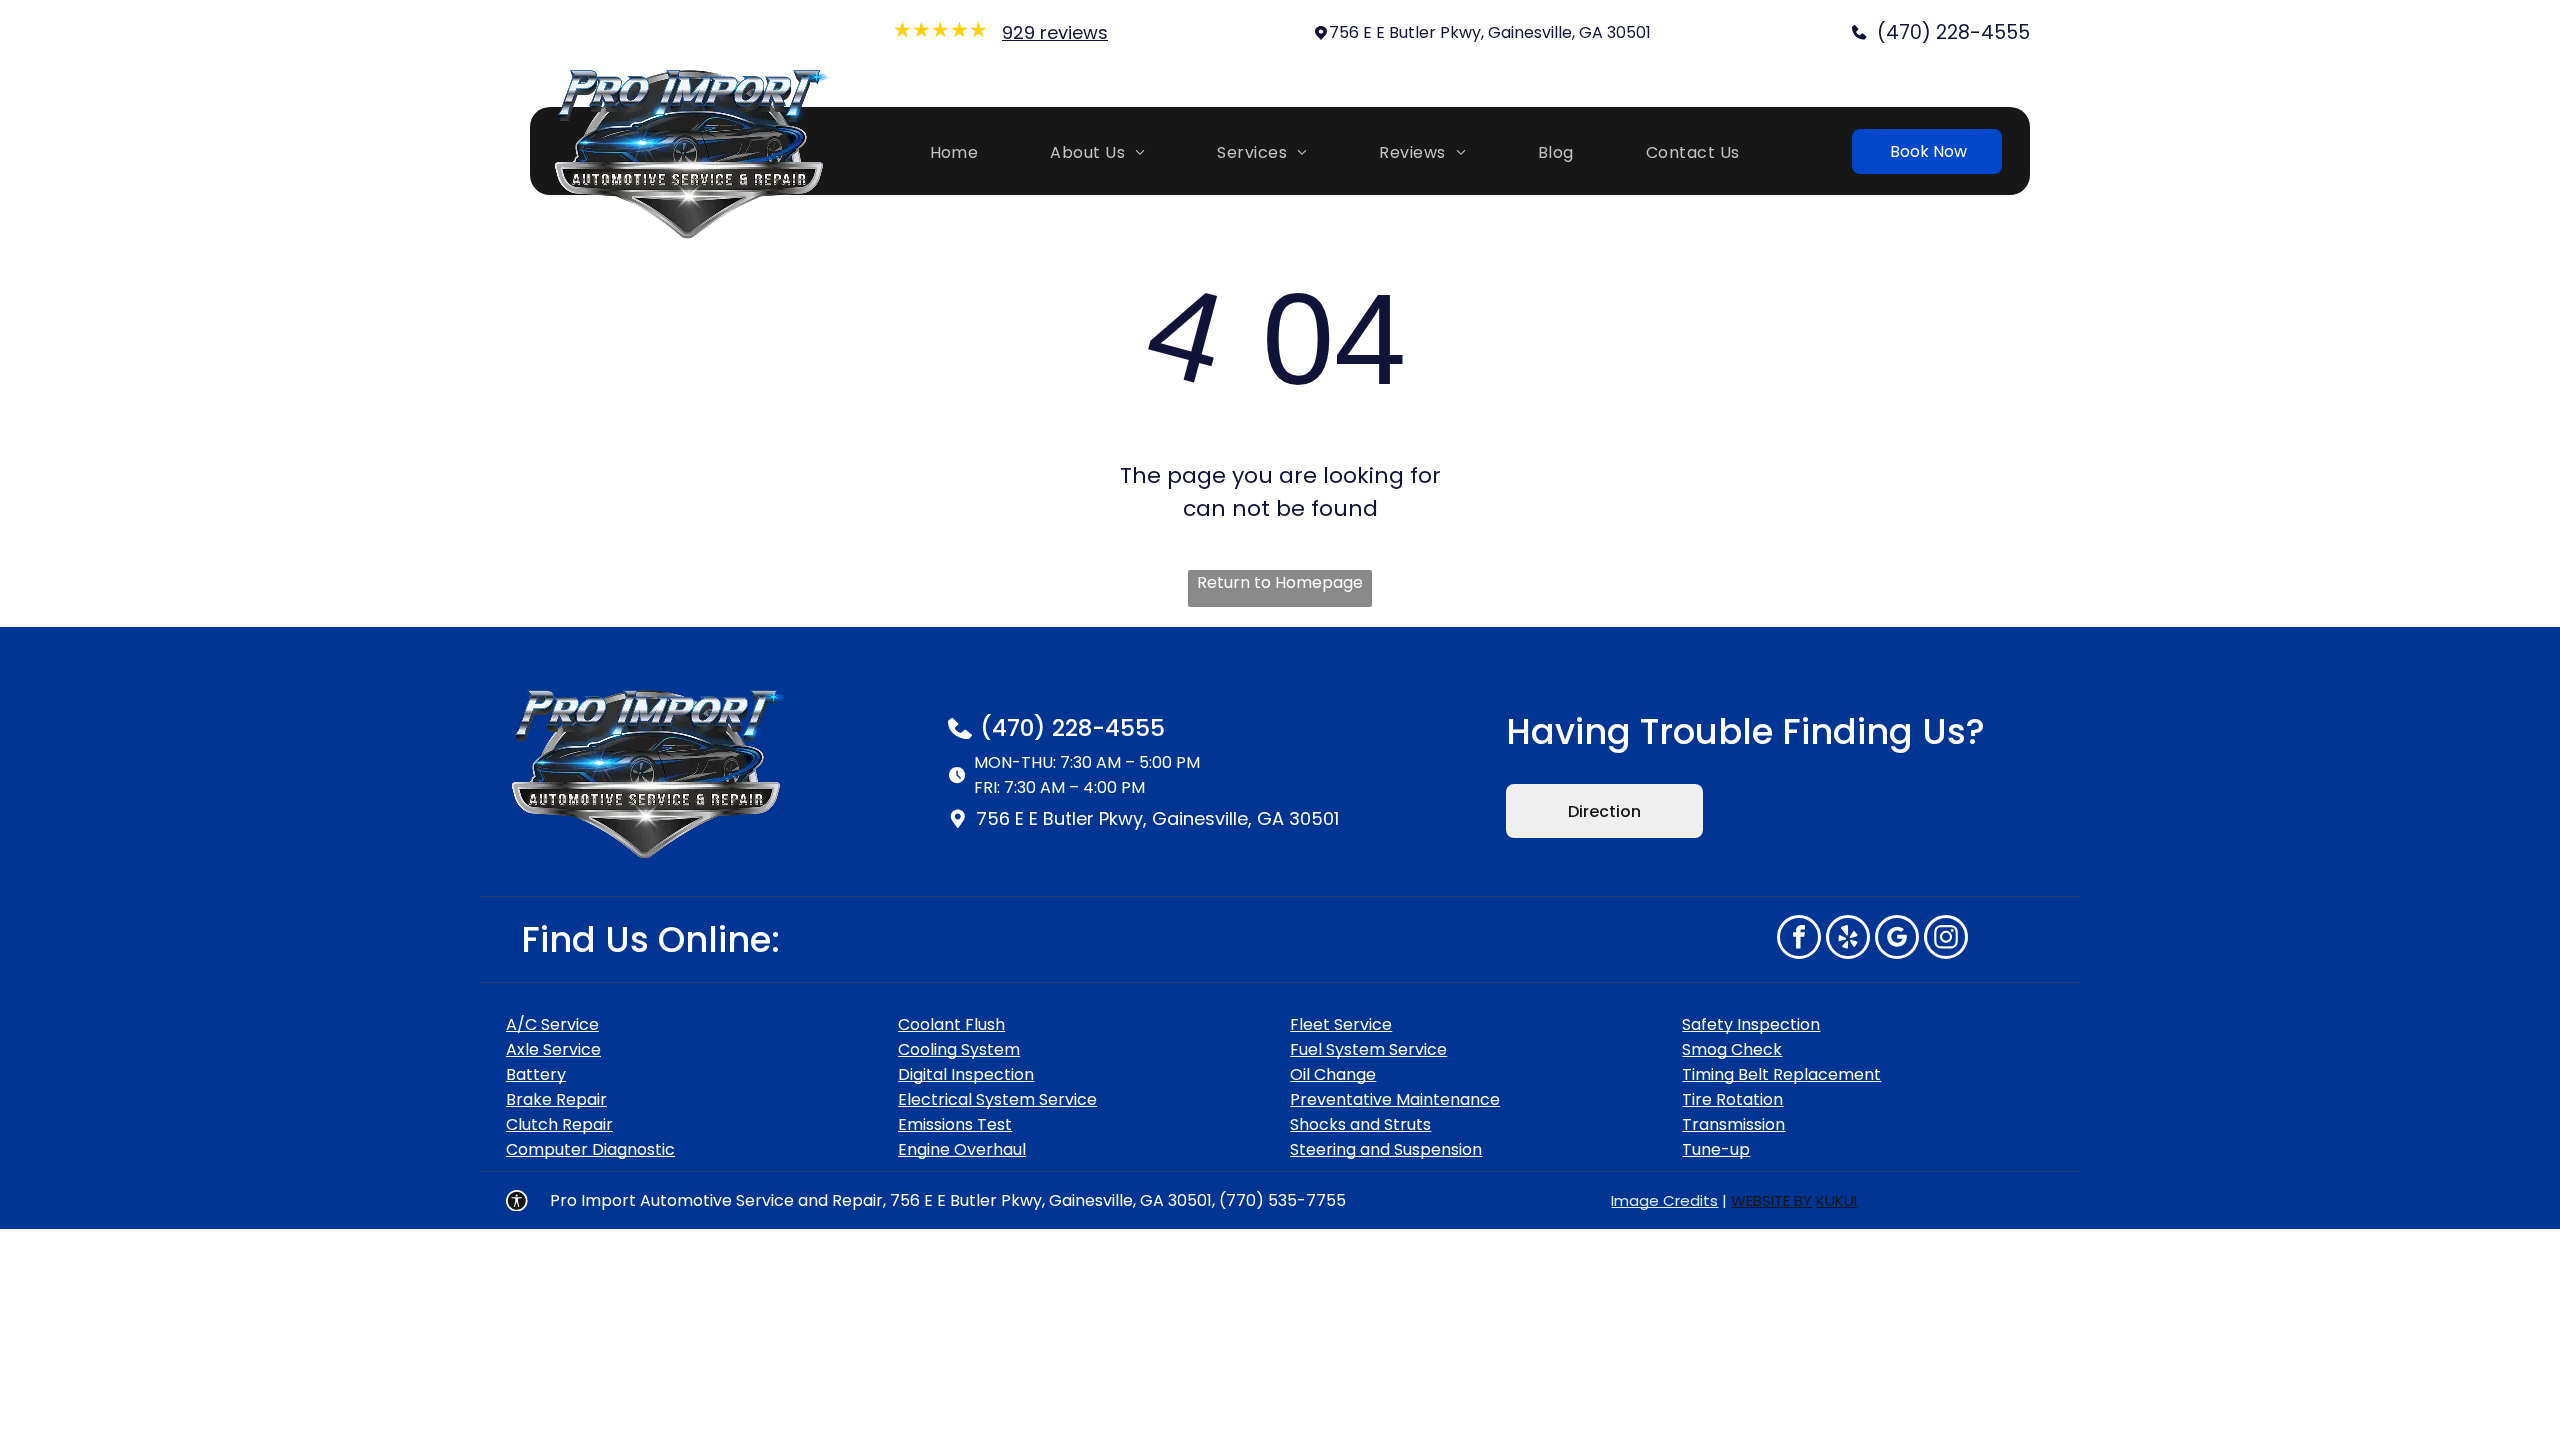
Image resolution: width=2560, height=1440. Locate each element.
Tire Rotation (1732, 1099)
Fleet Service (1341, 1024)
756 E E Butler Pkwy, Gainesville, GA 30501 (1490, 32)
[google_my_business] (1897, 939)
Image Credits (1664, 1200)
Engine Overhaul (962, 1149)
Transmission (1733, 1124)
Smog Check (1732, 1049)
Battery (536, 1074)
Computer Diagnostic (590, 1149)
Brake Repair (556, 1099)
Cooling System (959, 1049)
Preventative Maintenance (1395, 1099)
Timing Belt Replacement (1781, 1074)
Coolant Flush (951, 1024)
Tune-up (1716, 1149)
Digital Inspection (966, 1074)
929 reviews (1055, 32)
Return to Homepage (1280, 582)
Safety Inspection (1751, 1024)
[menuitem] (964, 150)
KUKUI (1836, 1200)
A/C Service (552, 1024)
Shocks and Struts (1360, 1124)
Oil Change (1333, 1074)
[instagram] (1946, 939)
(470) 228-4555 (1072, 728)
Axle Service (553, 1049)
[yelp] (1848, 939)
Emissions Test (955, 1124)
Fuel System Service (1368, 1049)
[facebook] (1799, 939)
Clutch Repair (559, 1124)
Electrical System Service (997, 1099)
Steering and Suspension (1386, 1149)
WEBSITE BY (1771, 1200)
